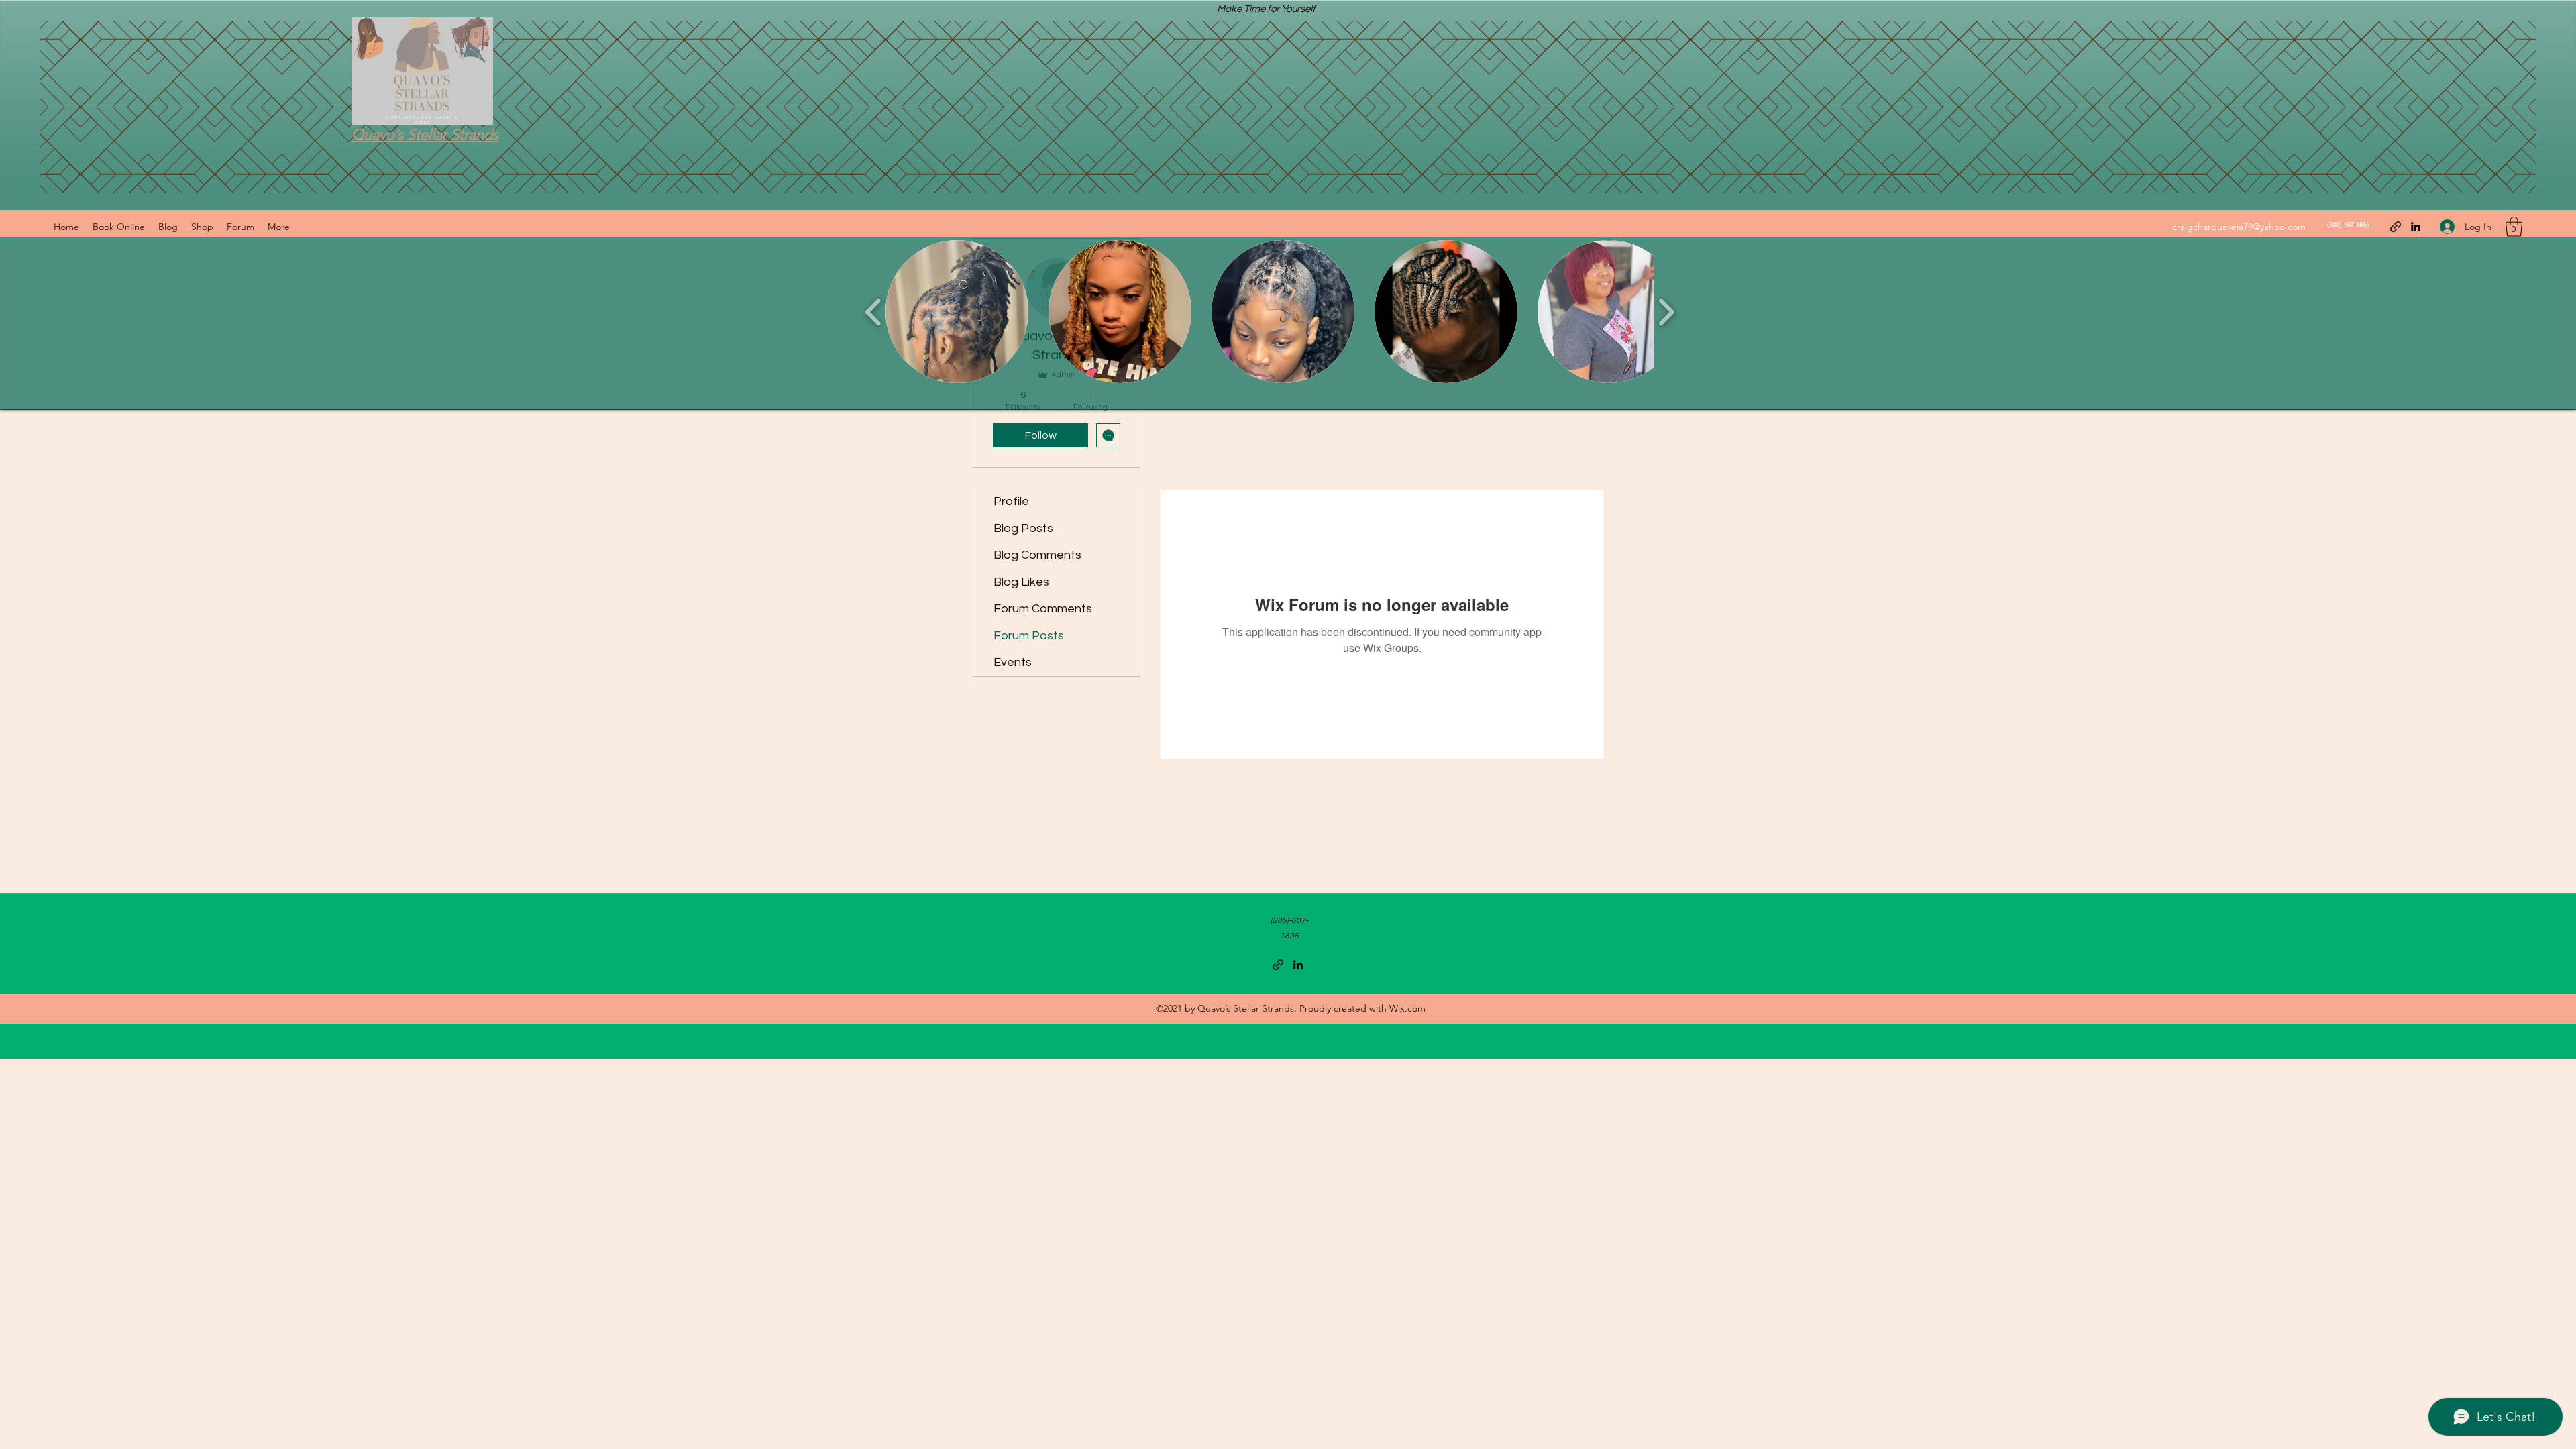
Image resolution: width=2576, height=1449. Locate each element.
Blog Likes (1021, 582)
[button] (2514, 227)
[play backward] (874, 312)
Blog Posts (1023, 528)
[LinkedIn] (2416, 227)
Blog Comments (1037, 555)
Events (1013, 662)
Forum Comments (1043, 609)
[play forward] (1666, 312)
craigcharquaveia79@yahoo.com (2239, 227)
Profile (1011, 501)
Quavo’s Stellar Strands (425, 135)
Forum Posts (1029, 636)
